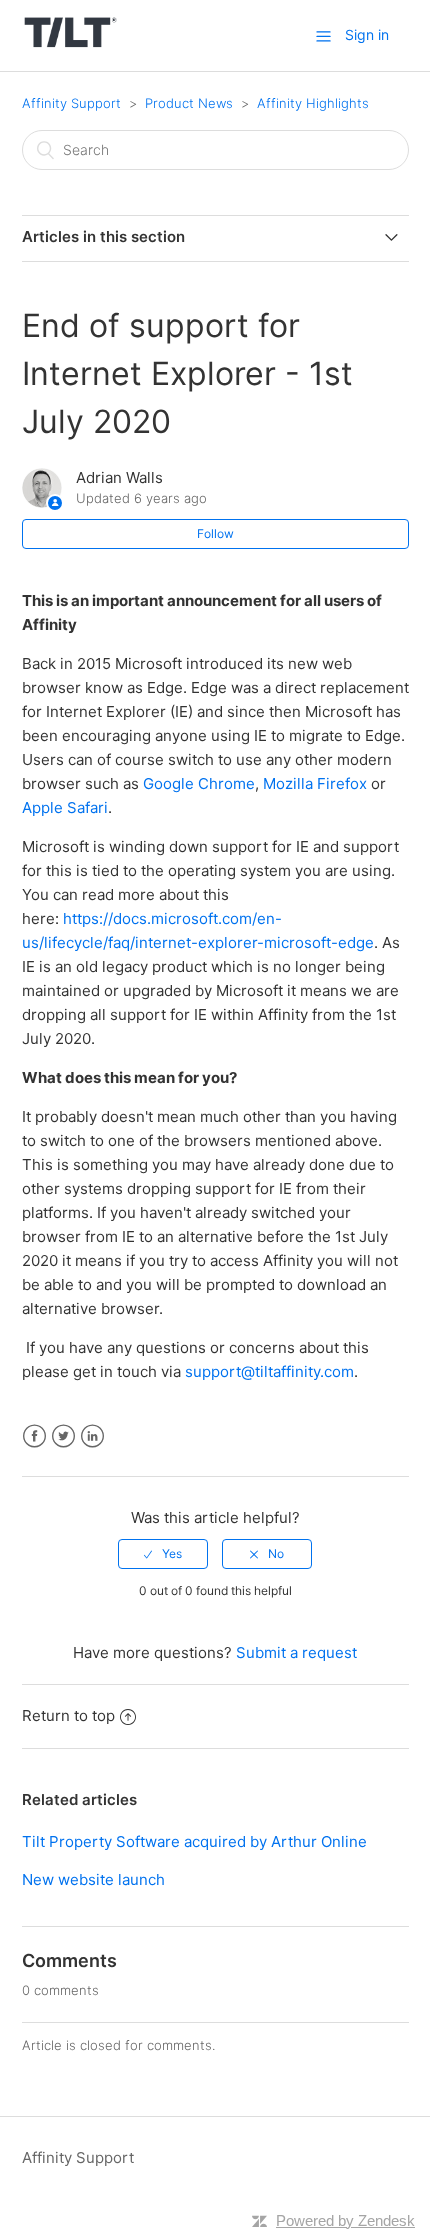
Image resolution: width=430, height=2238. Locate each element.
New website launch (93, 1879)
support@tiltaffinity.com (269, 1371)
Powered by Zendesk (345, 2220)
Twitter (63, 1436)
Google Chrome (199, 783)
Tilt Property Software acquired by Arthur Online (194, 1841)
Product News (189, 103)
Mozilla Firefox (315, 783)
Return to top (68, 1715)
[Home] (70, 45)
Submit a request (296, 1652)
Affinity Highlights (313, 103)
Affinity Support (71, 103)
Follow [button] (215, 533)
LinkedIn (92, 1436)
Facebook (34, 1436)
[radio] (163, 1554)
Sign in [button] (367, 34)
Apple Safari (65, 807)
